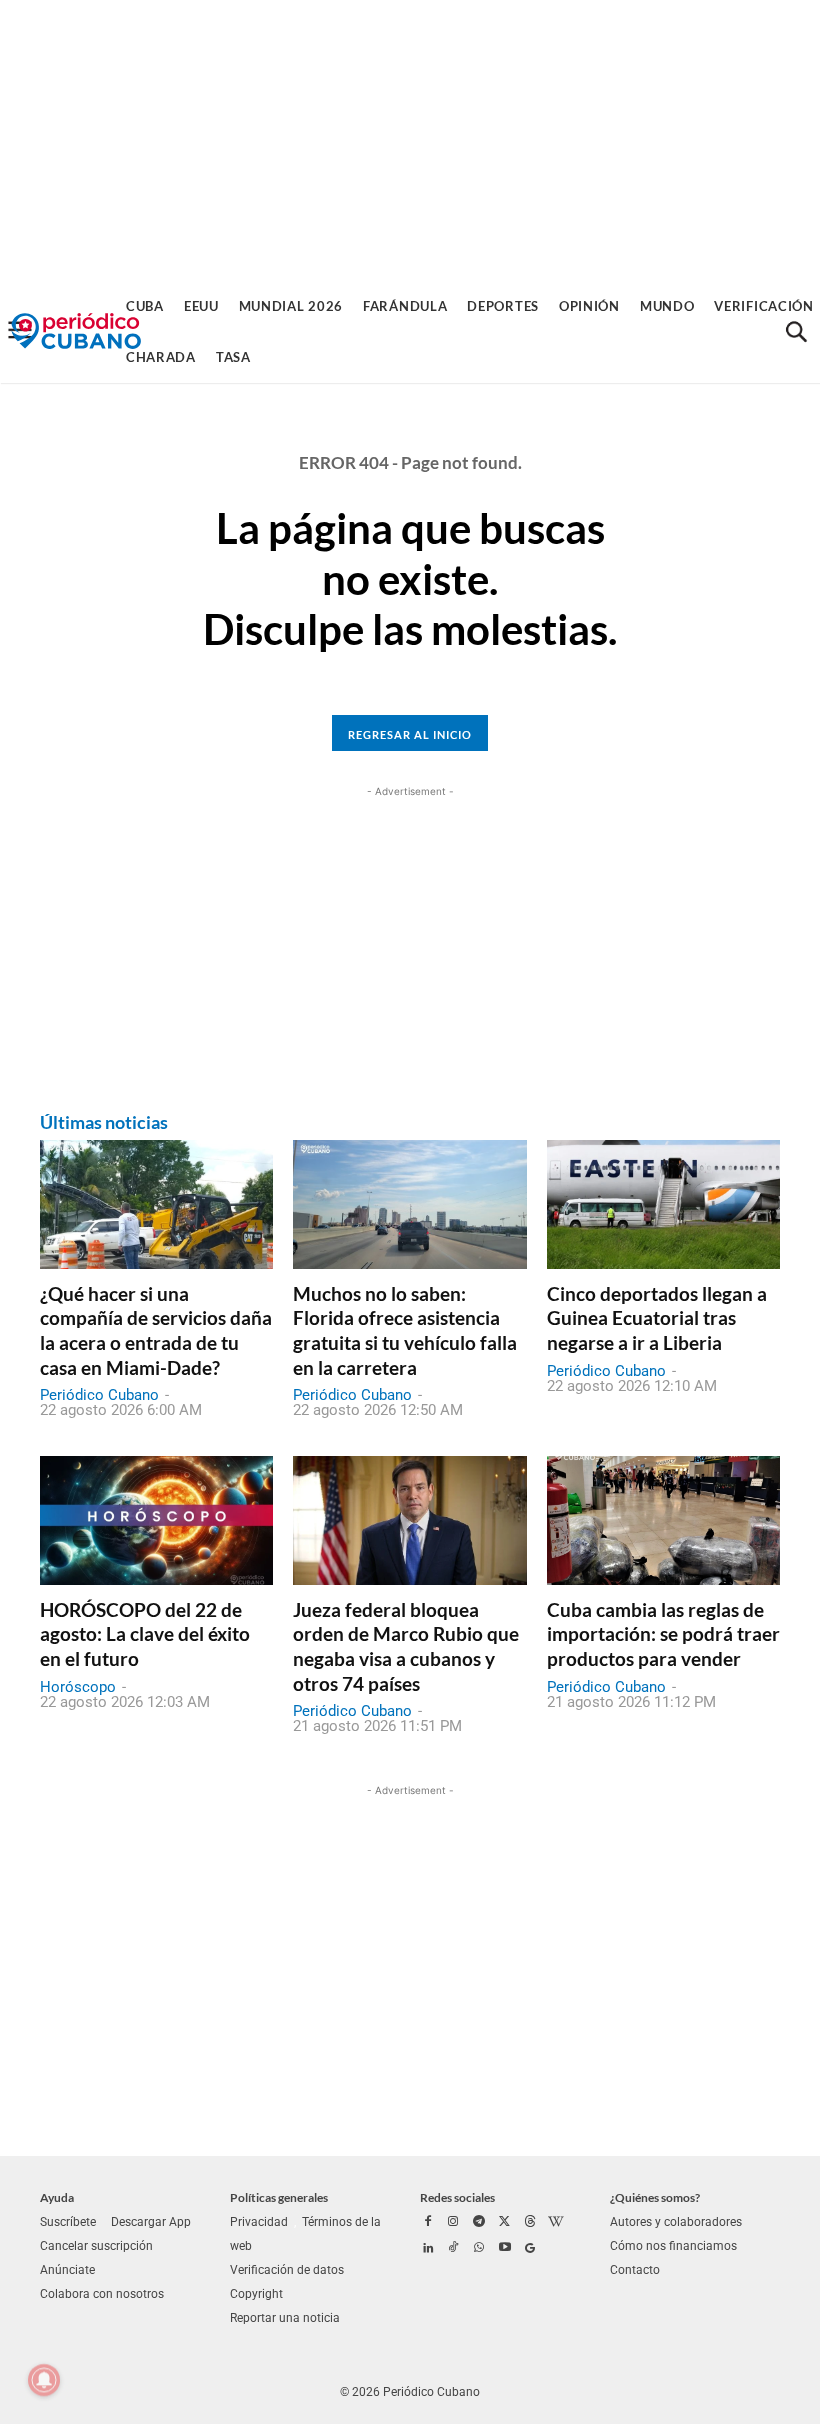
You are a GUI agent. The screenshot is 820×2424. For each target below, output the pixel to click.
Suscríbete (68, 2222)
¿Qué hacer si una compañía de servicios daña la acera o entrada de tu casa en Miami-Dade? (156, 1330)
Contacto (635, 2270)
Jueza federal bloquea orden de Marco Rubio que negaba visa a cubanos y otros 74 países (406, 1646)
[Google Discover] (530, 2249)
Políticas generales (279, 2197)
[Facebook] (428, 2223)
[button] (796, 332)
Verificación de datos (287, 2270)
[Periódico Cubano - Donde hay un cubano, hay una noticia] (76, 331)
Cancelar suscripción (96, 2246)
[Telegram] (479, 2223)
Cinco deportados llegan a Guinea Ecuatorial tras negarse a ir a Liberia (657, 1318)
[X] (505, 2223)
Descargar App (151, 2222)
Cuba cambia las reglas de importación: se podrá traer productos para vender (663, 1634)
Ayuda (57, 2197)
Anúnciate (67, 2270)
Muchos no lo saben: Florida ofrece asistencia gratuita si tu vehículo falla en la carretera (405, 1330)
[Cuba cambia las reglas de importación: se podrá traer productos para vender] (663, 1520)
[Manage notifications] (44, 2380)
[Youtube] (505, 2249)
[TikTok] (454, 2249)
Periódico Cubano (99, 1395)
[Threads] (530, 2223)
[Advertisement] (410, 140)
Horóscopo (78, 1687)
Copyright (256, 2294)
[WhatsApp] (479, 2249)
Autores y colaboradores (676, 2222)
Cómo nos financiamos (673, 2246)
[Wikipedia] (556, 2223)
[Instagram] (454, 2223)
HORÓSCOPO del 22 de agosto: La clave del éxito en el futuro (145, 1634)
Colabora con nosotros (102, 2294)
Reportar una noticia (285, 2318)
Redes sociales (457, 2197)
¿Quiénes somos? (655, 2197)
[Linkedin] (428, 2249)
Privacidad (259, 2222)
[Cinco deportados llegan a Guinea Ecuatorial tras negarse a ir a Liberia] (663, 1204)
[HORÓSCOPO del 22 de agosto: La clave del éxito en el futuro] (156, 1520)
